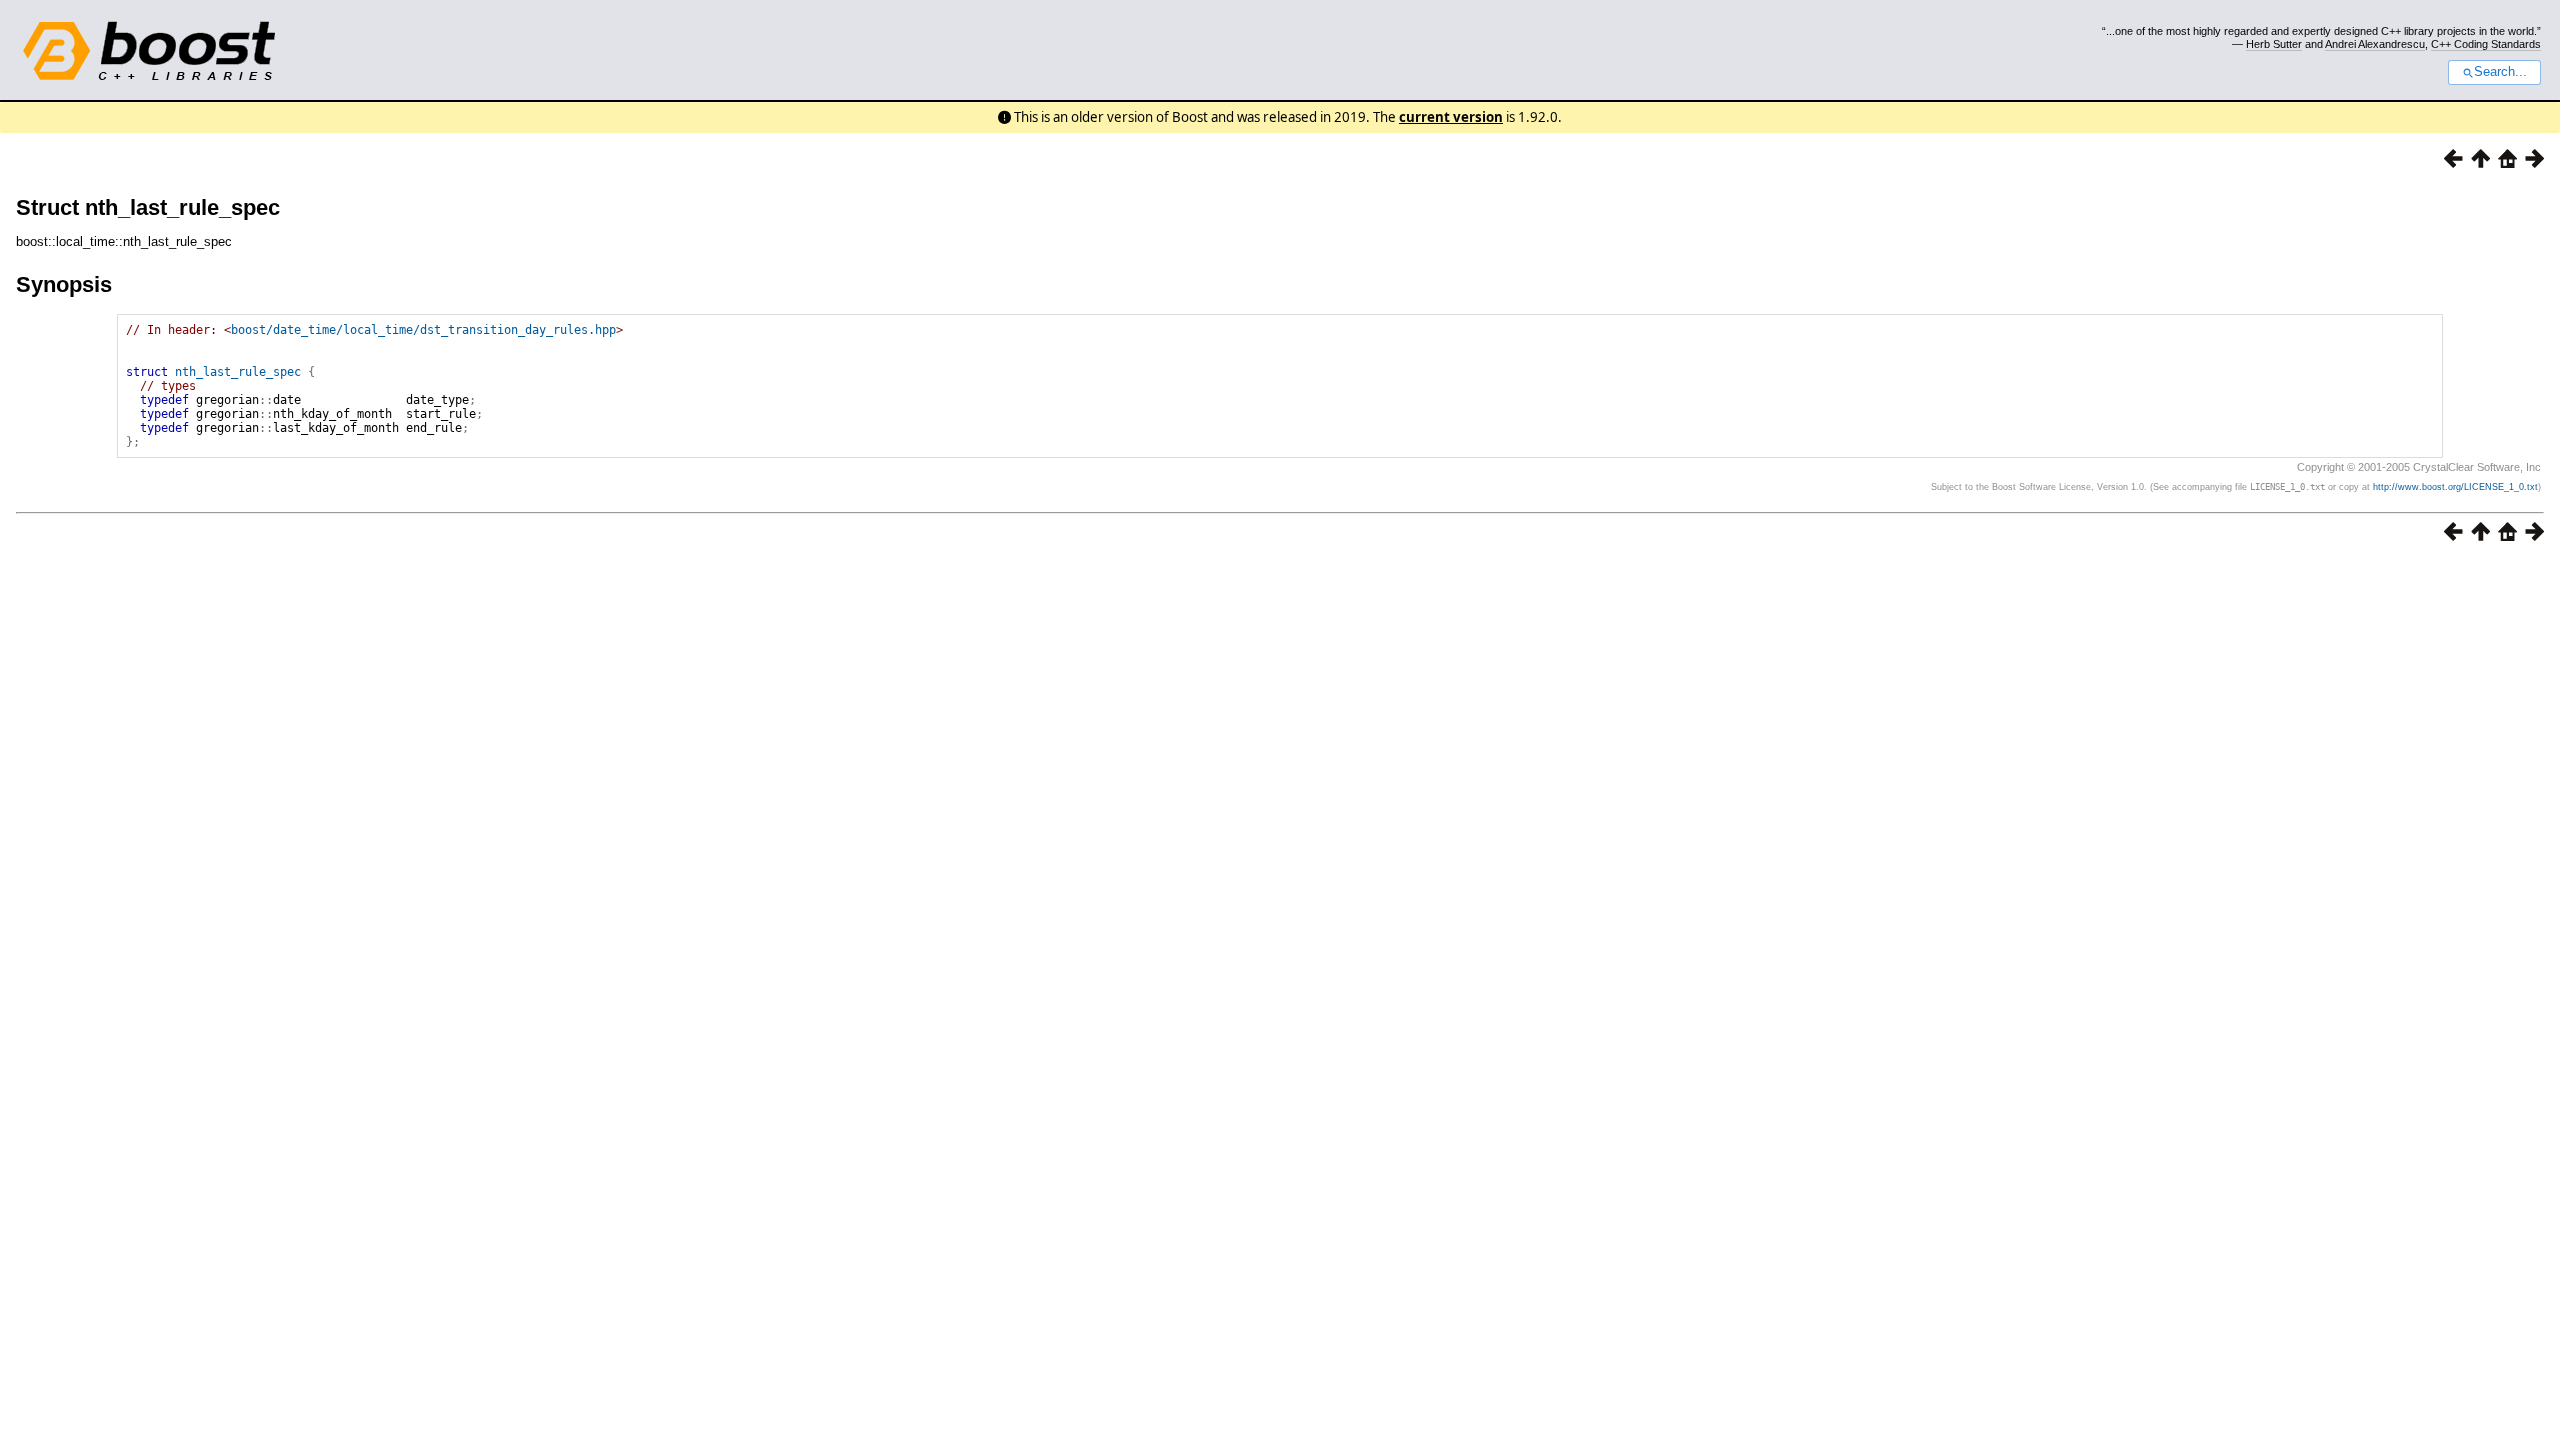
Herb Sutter (2274, 44)
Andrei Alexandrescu (2375, 44)
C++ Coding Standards (2486, 44)
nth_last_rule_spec (238, 372)
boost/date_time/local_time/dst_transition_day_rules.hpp (423, 330)
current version (1451, 117)
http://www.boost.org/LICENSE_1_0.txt (2455, 487)
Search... (2500, 72)
